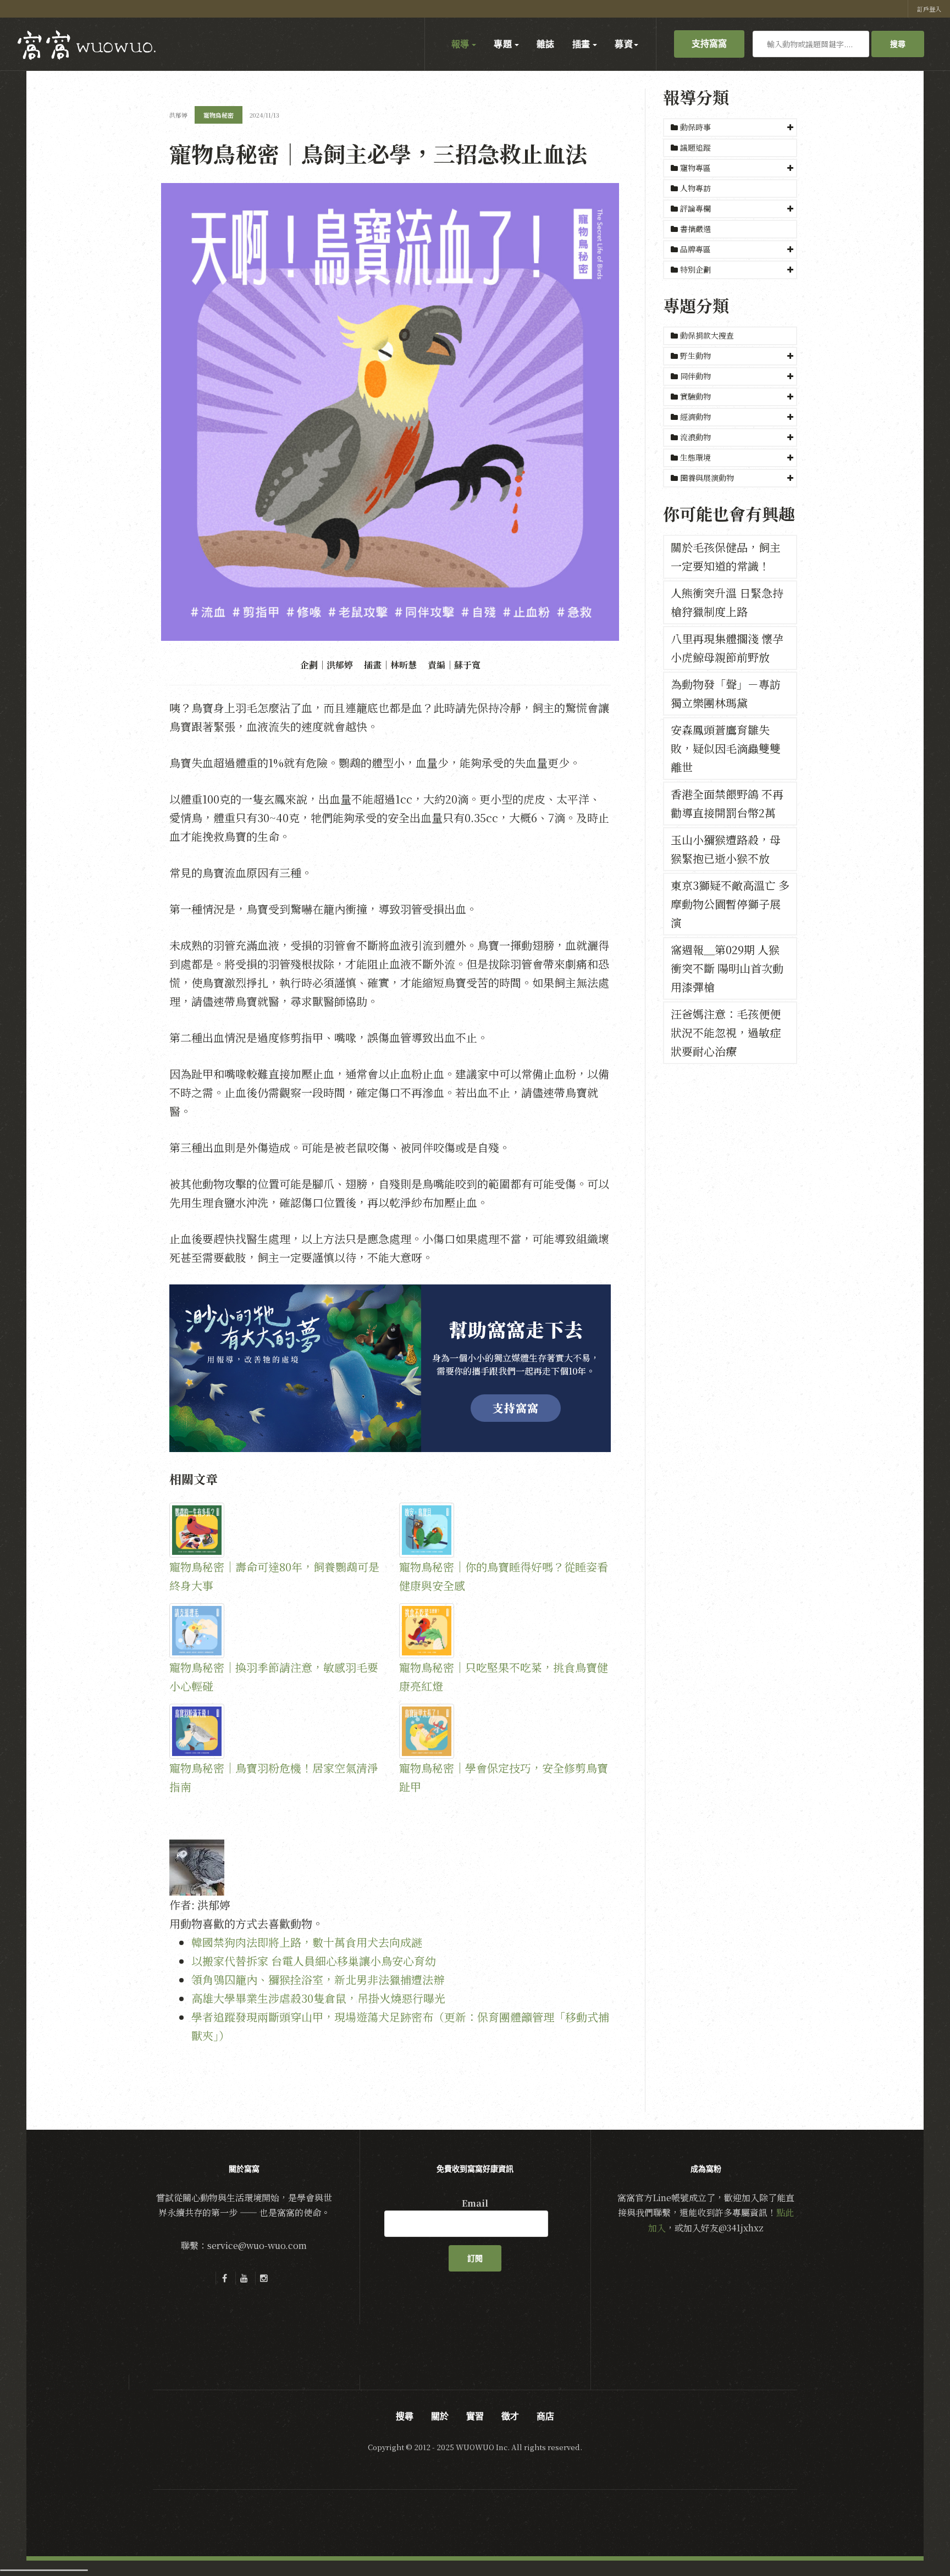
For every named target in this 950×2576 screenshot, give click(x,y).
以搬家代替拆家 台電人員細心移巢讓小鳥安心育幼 (314, 1961)
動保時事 (695, 127)
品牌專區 (695, 249)
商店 (545, 2416)
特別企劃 (695, 269)
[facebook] (224, 2278)
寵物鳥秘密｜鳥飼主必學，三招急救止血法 (378, 153)
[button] (730, 128)
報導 (461, 44)
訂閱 (475, 2258)
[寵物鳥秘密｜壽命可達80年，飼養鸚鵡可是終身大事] (275, 1530)
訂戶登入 (929, 9)
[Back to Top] (915, 2541)
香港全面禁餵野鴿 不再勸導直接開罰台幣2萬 (727, 803)
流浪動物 (695, 437)
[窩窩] (87, 45)
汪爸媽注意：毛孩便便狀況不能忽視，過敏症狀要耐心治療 (726, 1032)
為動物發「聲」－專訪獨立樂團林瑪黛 (726, 693)
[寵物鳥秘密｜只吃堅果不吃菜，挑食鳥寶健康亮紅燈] (505, 1631)
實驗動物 (695, 396)
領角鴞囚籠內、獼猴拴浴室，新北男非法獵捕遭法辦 (318, 1979)
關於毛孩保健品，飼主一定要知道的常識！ (726, 556)
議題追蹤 (694, 147)
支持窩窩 (709, 43)
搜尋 (898, 44)
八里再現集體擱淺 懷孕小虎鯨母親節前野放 (727, 648)
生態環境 (695, 457)
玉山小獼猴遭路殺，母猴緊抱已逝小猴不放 (726, 849)
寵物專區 (695, 168)
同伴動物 (695, 376)
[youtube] (244, 2278)
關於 (440, 2416)
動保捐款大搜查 (706, 335)
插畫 (582, 44)
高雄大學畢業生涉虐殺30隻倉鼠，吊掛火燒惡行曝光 (318, 1998)
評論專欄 (695, 208)
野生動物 (695, 356)
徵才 (510, 2416)
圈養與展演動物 (707, 478)
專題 (504, 44)
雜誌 (546, 44)
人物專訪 (694, 188)
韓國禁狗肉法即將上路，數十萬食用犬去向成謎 (307, 1942)
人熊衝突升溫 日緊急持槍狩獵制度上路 (727, 602)
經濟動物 (695, 417)
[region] (390, 1368)
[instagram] (264, 2278)
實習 (475, 2416)
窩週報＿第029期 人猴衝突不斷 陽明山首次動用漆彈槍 (727, 968)
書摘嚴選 (694, 229)
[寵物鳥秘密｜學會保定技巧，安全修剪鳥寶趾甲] (505, 1731)
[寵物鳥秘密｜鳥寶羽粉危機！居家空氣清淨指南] (275, 1731)
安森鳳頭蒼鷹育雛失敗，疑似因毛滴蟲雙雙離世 (726, 748)
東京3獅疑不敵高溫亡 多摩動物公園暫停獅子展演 (730, 904)
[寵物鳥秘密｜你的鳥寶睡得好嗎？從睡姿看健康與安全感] (505, 1530)
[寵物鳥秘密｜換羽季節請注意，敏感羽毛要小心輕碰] (275, 1631)
